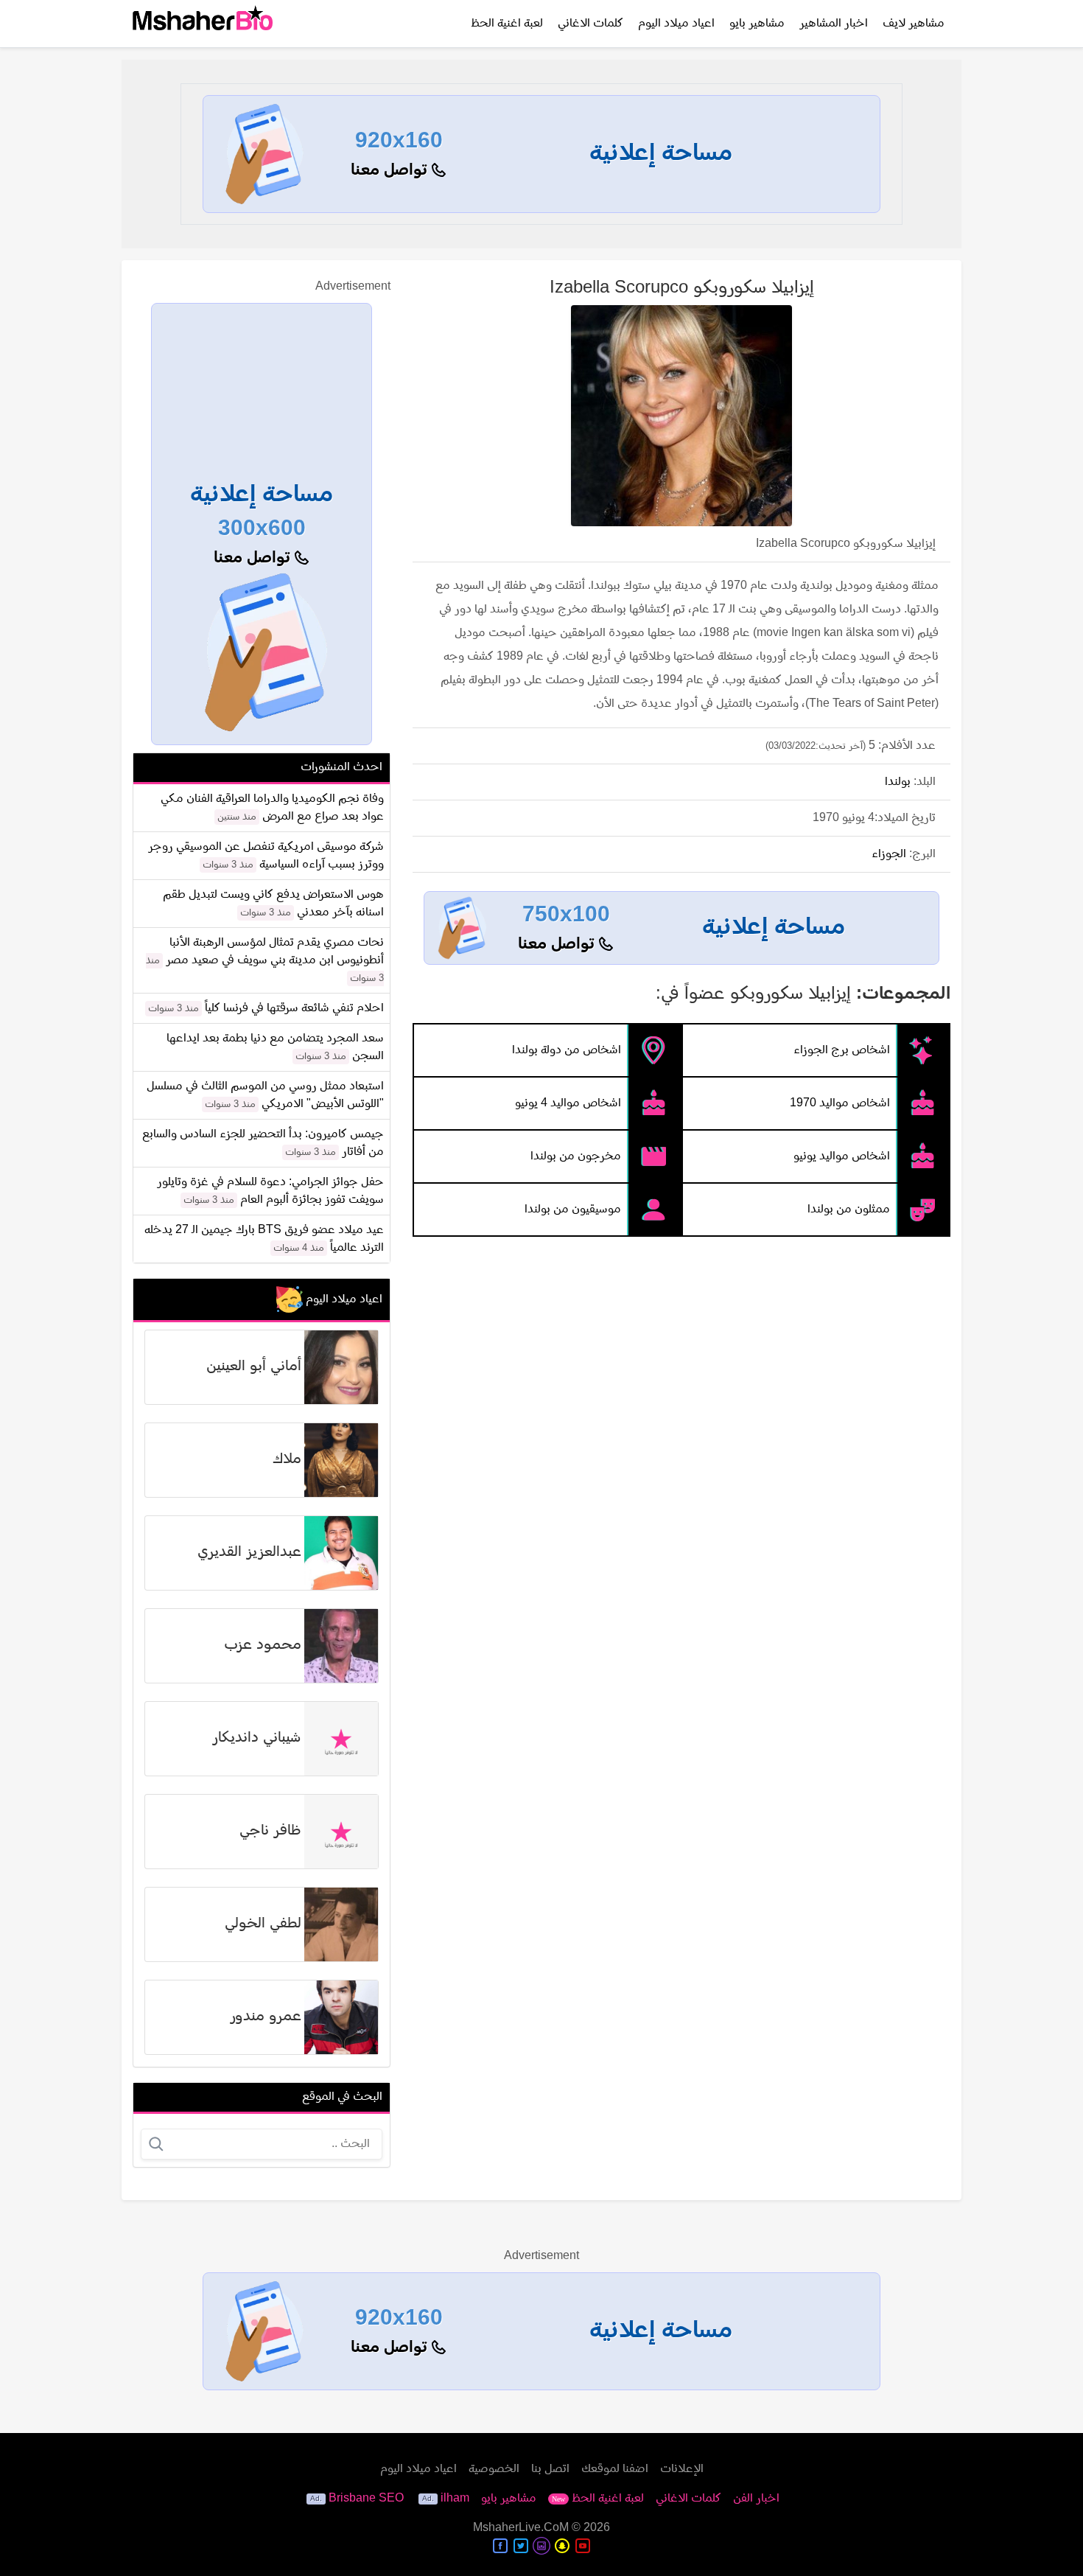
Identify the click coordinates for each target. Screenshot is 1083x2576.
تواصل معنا (391, 171)
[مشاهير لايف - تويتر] (521, 2546)
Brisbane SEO (366, 2499)
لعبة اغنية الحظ (507, 24)
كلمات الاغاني (590, 24)
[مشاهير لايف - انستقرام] (541, 2546)
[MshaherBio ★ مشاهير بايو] (203, 24)
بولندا (898, 782)
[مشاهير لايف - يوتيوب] (583, 2546)
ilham (455, 2499)
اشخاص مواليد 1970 (840, 1103)
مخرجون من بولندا (576, 1156)
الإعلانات (682, 2469)
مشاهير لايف (914, 24)
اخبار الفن (756, 2499)
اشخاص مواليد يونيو (842, 1156)
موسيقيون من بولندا (573, 1210)
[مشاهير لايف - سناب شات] (562, 2546)
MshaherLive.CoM (521, 2528)
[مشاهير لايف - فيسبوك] (500, 2546)
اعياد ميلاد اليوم (676, 24)
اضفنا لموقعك (615, 2469)
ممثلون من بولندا (849, 1210)
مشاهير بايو (757, 24)
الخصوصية (494, 2469)
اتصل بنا (550, 2469)
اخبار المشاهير (834, 24)
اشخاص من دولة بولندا (567, 1050)
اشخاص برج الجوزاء (842, 1050)
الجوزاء (889, 854)
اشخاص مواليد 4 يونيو (568, 1103)
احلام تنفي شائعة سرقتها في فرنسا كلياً (294, 1008)
